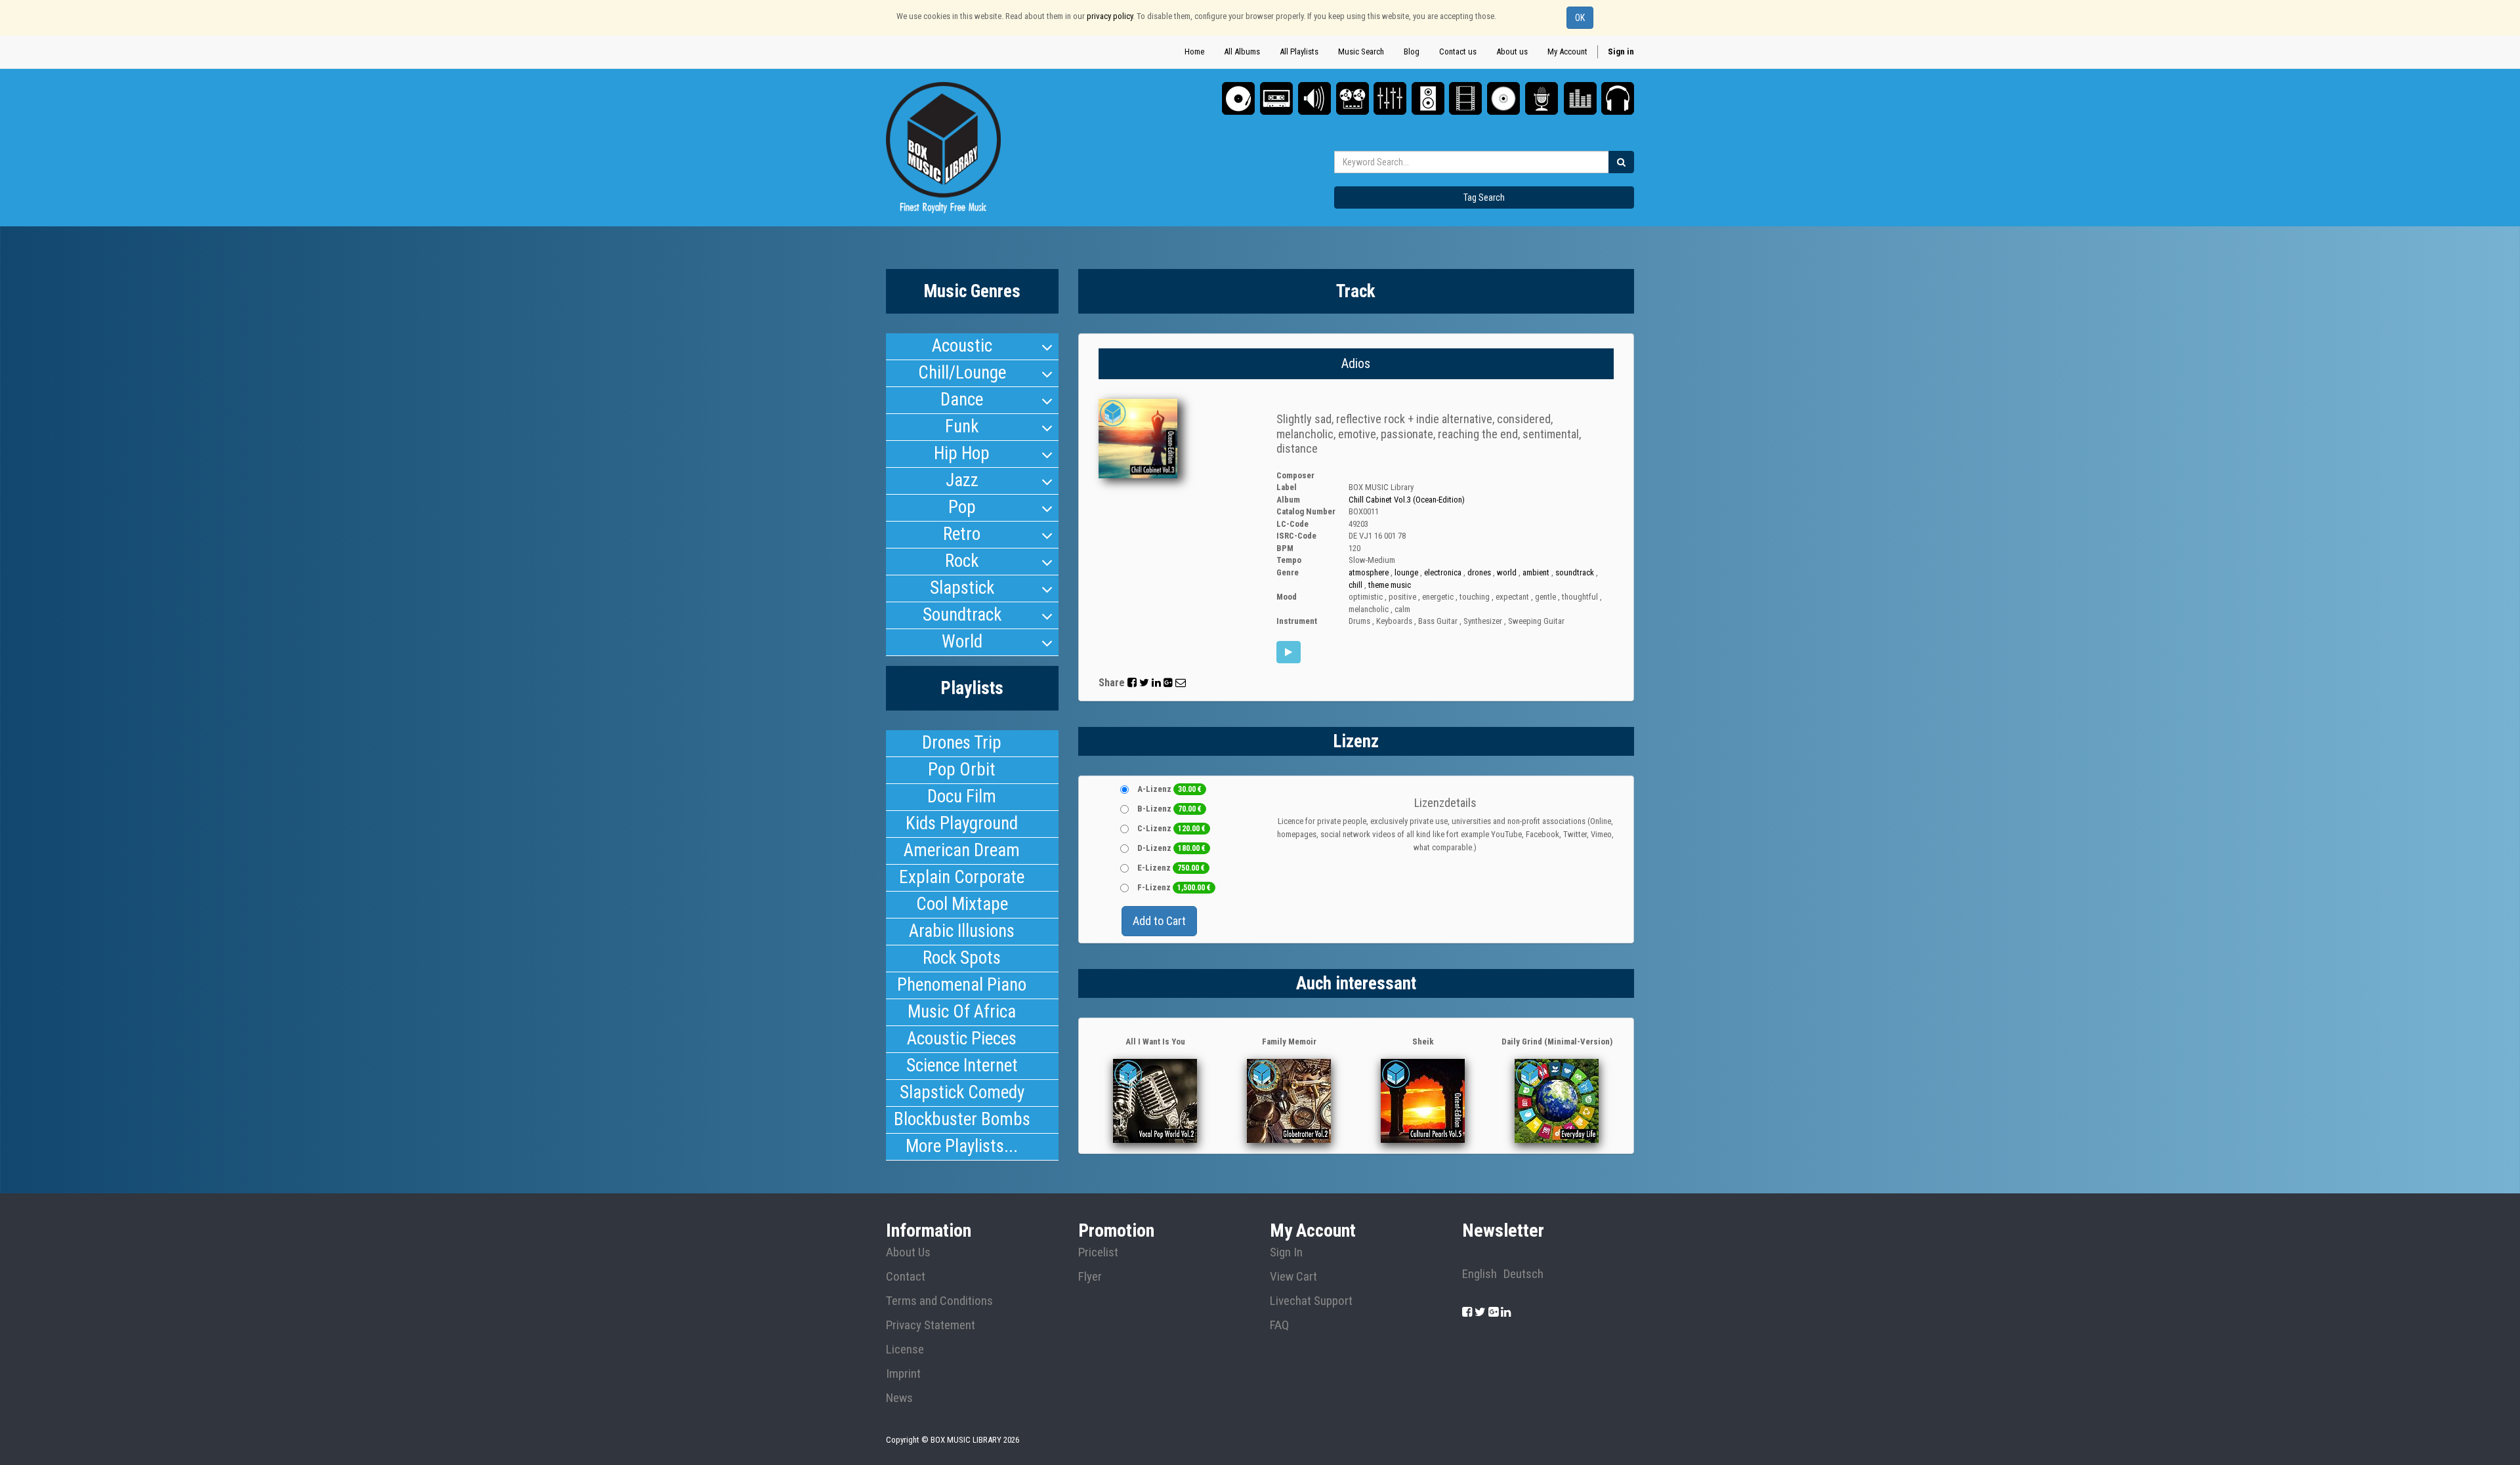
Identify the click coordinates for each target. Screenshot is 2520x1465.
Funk (962, 426)
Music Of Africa (962, 1012)
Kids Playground (962, 823)
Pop (962, 507)
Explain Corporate (962, 877)
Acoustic (962, 346)
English (1480, 1274)
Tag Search (1484, 197)
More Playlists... (962, 1146)
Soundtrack (962, 615)
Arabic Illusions (962, 931)
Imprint (903, 1374)
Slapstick (962, 588)
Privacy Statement (931, 1325)
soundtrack (1575, 572)
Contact (906, 1277)
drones (1479, 572)
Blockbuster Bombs (962, 1119)
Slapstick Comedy (962, 1092)
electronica (1443, 572)
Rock (962, 561)
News (899, 1398)
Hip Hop (962, 453)
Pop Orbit (962, 770)
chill (1355, 585)
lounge (1406, 572)
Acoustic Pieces (962, 1039)
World (962, 642)
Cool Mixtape (962, 904)
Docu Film (962, 796)
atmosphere (1369, 572)
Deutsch (1523, 1274)
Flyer (1090, 1277)
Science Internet (962, 1065)
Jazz (962, 480)
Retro (962, 534)
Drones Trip (962, 743)
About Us (908, 1252)
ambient (1536, 572)
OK (1580, 18)
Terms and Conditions (939, 1301)
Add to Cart (1159, 921)
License (905, 1350)
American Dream (962, 850)
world (1507, 572)
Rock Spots (962, 958)
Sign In (1286, 1252)
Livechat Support (1311, 1301)
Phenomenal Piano (962, 985)
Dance (962, 400)
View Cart (1293, 1277)
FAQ (1279, 1325)
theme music (1390, 585)
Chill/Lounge (962, 373)
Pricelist (1098, 1252)
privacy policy (1110, 16)
